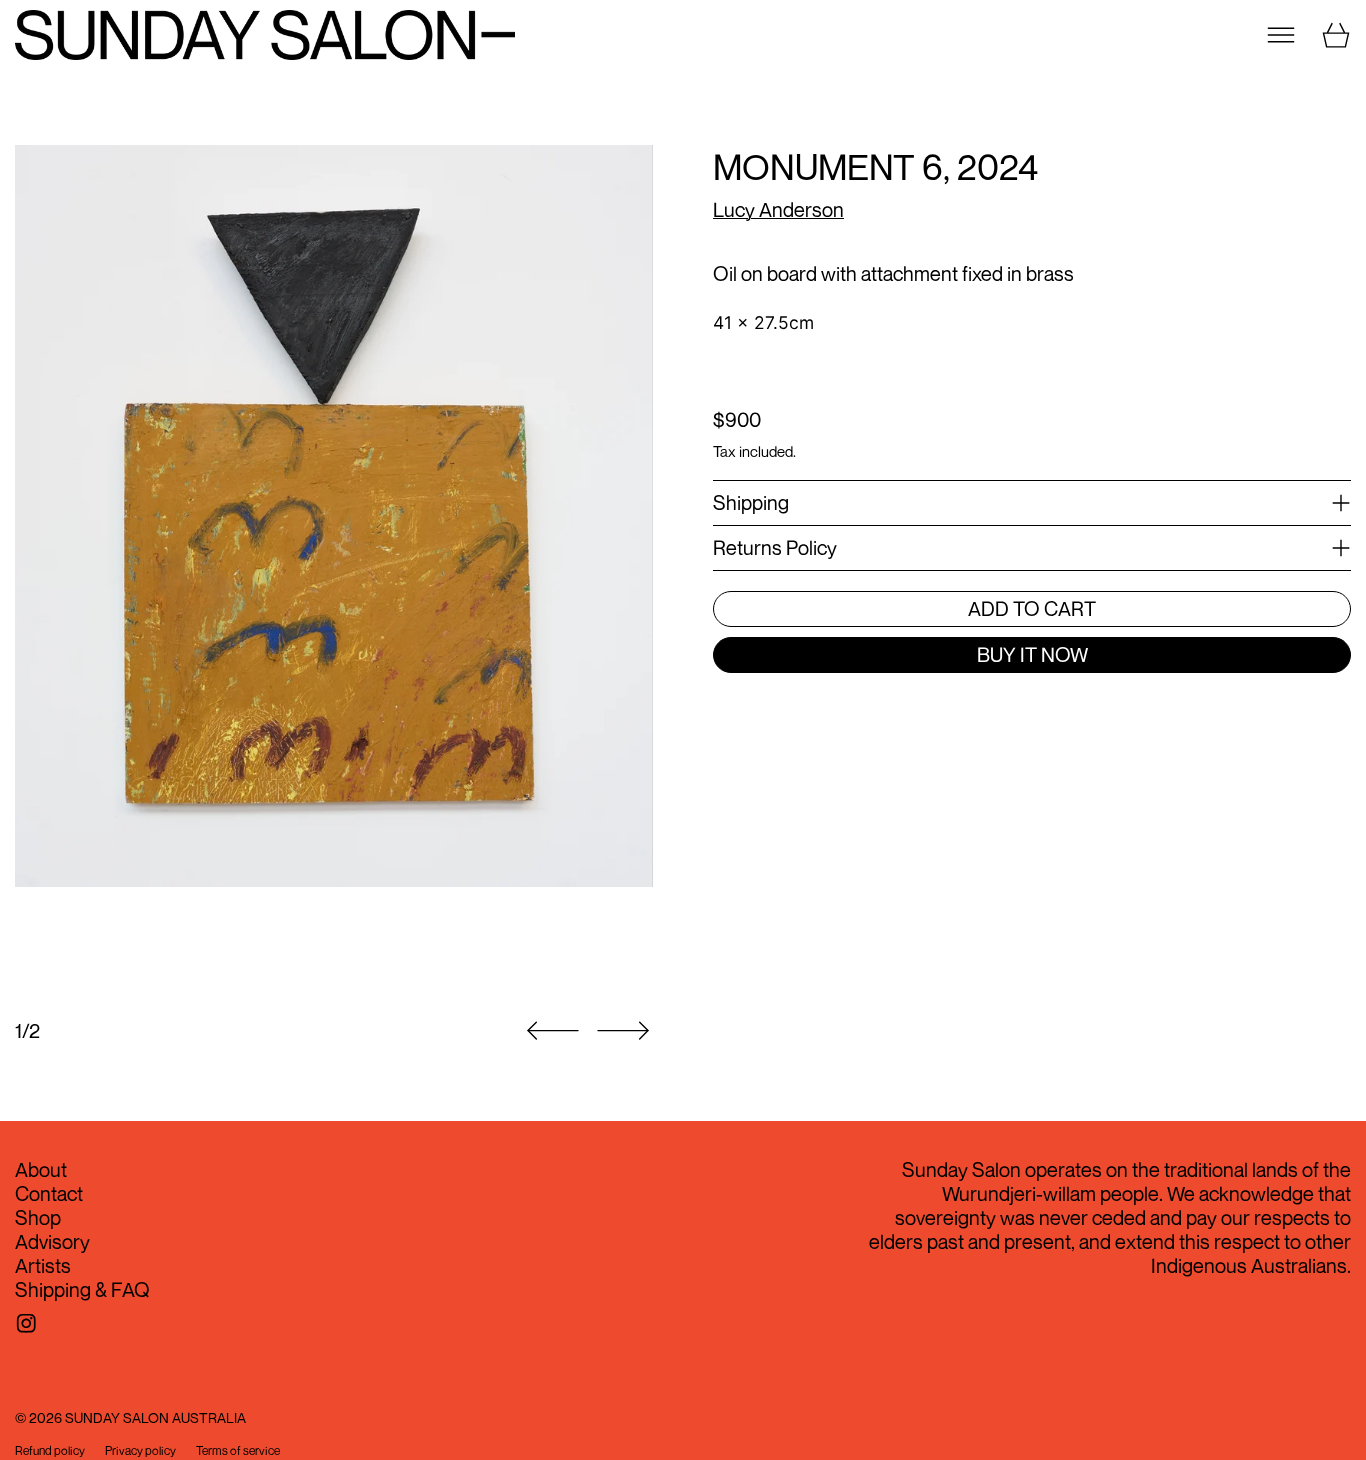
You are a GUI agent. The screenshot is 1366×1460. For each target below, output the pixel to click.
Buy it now (1032, 654)
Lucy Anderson (778, 209)
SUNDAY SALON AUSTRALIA (155, 1417)
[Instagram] (26, 1323)
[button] (334, 570)
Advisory (52, 1241)
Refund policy (50, 1451)
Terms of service (238, 1451)
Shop (38, 1217)
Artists (43, 1265)
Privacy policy (140, 1451)
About (41, 1169)
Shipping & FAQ (82, 1289)
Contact (49, 1193)
